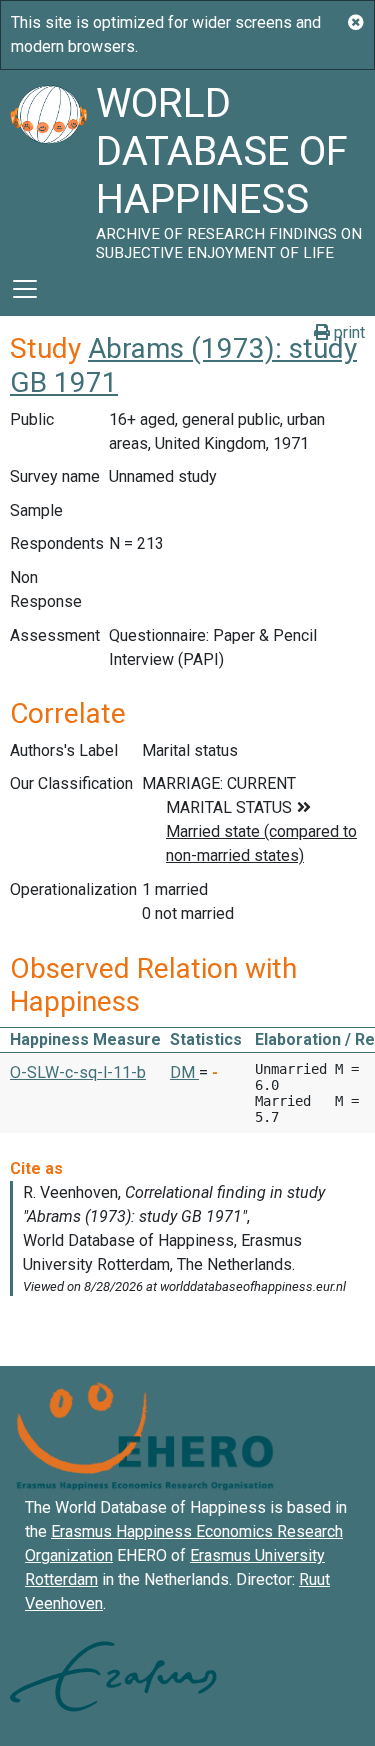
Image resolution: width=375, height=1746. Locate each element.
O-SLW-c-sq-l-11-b (78, 1072)
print (347, 332)
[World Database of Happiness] (48, 166)
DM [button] (184, 1072)
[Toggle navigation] (25, 289)
